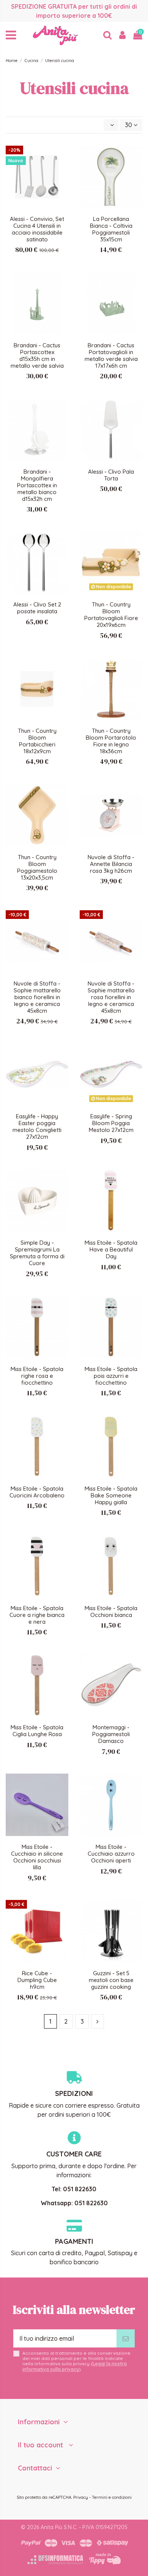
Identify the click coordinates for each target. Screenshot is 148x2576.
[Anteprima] (62, 172)
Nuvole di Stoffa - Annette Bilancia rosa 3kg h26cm (111, 864)
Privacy (81, 2497)
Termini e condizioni (112, 2497)
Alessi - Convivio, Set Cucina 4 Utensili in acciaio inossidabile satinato (37, 229)
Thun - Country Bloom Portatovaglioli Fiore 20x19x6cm (111, 615)
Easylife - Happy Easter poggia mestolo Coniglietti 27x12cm (37, 1126)
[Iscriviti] (126, 2338)
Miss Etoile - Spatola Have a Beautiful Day (111, 1249)
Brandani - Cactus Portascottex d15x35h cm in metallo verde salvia (37, 355)
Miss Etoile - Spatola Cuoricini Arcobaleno (37, 1492)
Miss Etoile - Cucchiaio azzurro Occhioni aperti (111, 1854)
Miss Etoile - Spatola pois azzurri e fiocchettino (111, 1376)
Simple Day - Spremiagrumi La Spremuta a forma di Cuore (37, 1253)
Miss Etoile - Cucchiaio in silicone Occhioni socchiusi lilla (37, 1857)
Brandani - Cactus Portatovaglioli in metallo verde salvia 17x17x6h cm (111, 355)
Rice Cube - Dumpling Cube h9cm (37, 1980)
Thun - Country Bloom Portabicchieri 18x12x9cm (37, 741)
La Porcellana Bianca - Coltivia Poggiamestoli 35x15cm (111, 229)
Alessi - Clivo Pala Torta (111, 475)
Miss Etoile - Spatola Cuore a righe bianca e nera (37, 1615)
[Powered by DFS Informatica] (55, 2560)
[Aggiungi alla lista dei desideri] (62, 158)
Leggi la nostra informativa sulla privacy (75, 2366)
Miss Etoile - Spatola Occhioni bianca (111, 1611)
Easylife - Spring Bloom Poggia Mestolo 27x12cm (111, 1123)
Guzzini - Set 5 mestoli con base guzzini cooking (111, 1980)
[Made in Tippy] (105, 2559)
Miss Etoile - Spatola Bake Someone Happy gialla (111, 1495)
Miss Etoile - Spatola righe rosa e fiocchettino (37, 1376)
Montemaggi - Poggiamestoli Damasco (111, 1734)
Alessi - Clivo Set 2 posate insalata (37, 608)
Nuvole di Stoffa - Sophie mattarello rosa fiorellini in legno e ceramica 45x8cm (111, 997)
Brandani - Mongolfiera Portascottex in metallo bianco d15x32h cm (37, 485)
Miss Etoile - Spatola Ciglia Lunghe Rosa (37, 1731)
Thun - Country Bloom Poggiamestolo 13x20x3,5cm (37, 867)
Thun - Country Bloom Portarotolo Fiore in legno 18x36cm (111, 741)
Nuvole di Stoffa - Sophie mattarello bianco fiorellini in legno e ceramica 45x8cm (37, 997)
